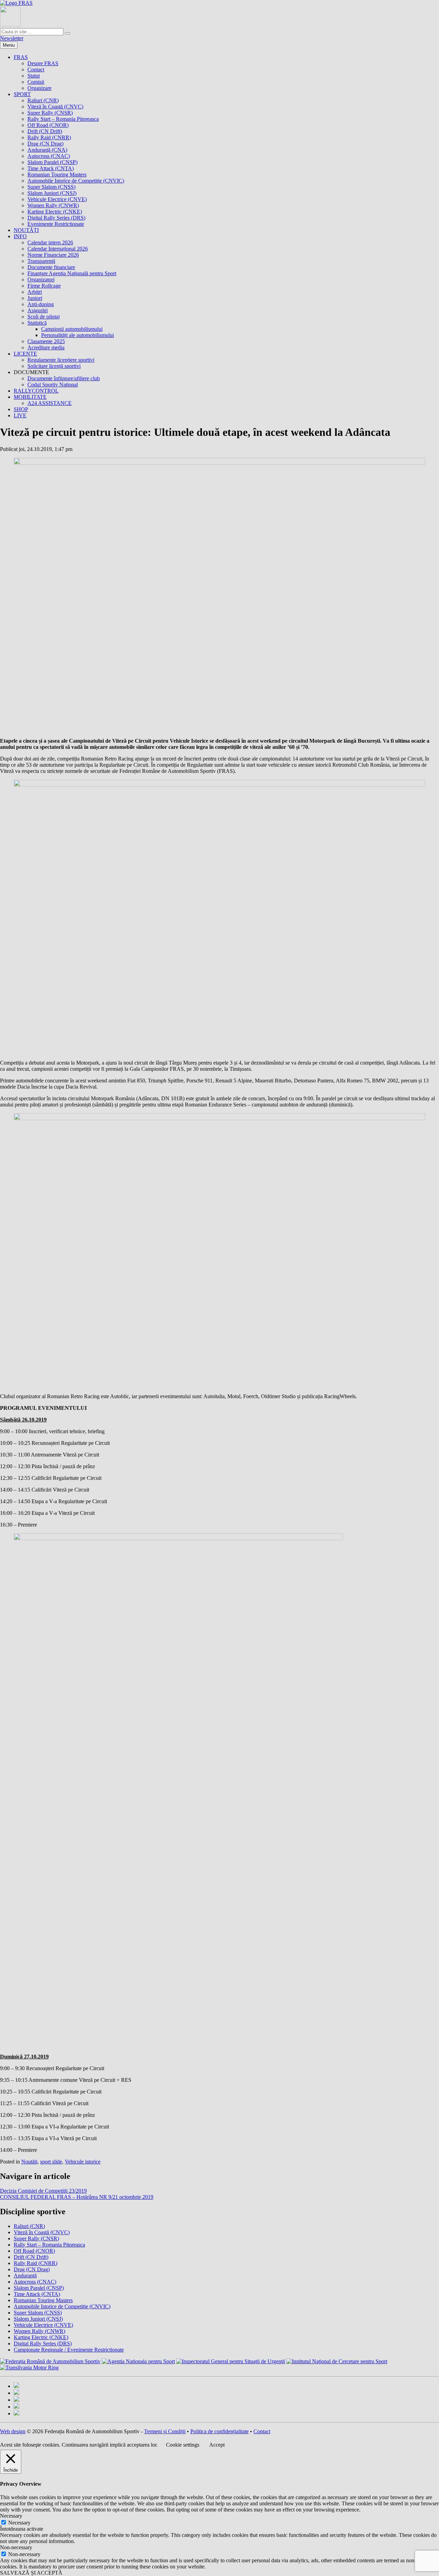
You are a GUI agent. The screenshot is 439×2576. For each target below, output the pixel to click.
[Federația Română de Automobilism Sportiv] (16, 3)
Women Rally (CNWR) (53, 205)
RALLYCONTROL (36, 391)
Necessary (19, 2523)
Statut (34, 76)
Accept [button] (217, 2445)
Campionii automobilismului (72, 329)
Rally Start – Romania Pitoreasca (63, 119)
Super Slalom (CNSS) (51, 187)
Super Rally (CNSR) (50, 113)
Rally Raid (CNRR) (49, 137)
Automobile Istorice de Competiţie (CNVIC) (76, 181)
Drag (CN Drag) (45, 144)
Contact (36, 69)
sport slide (51, 2162)
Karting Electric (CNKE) (55, 212)
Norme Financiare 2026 (53, 255)
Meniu (9, 45)
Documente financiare (51, 267)
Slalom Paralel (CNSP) (52, 162)
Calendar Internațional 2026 (58, 249)
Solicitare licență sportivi (54, 366)
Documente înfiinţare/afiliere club (64, 378)
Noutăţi (29, 2162)
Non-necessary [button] (16, 2547)
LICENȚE (25, 354)
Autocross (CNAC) (49, 156)
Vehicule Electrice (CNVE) (57, 199)
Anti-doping (41, 304)
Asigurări (38, 310)
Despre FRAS (43, 63)
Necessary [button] (11, 2516)
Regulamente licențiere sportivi (61, 360)
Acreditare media (46, 347)
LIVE (20, 415)
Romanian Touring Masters (57, 175)
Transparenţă (41, 261)
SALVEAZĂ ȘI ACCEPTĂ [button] (31, 2573)
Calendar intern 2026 (50, 242)
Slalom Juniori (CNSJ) (52, 193)
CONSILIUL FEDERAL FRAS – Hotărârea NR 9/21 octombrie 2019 (77, 2197)
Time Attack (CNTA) (51, 168)
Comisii (36, 82)
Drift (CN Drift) (45, 131)
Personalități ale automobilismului (78, 335)
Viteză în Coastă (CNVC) (55, 107)
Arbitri (35, 292)
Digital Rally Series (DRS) (56, 218)
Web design (13, 2431)
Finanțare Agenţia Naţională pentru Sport (72, 273)
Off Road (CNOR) (48, 125)
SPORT (22, 94)
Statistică (37, 323)
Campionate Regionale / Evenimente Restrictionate (69, 2350)
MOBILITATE (30, 397)
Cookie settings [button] (183, 2445)
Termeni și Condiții (165, 2431)
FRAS (21, 57)
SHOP (21, 409)
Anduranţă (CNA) (47, 150)
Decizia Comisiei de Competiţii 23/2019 (43, 2191)
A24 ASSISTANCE (50, 403)
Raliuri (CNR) (43, 100)
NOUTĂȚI (26, 230)
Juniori (35, 298)
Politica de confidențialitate (219, 2431)
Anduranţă (25, 2276)
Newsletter (12, 38)
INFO (20, 236)
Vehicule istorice (83, 2162)
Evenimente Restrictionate (56, 224)
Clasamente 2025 (46, 341)
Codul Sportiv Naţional (53, 385)
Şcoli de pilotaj (44, 317)
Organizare (39, 88)
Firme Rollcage (44, 286)
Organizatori (41, 280)
